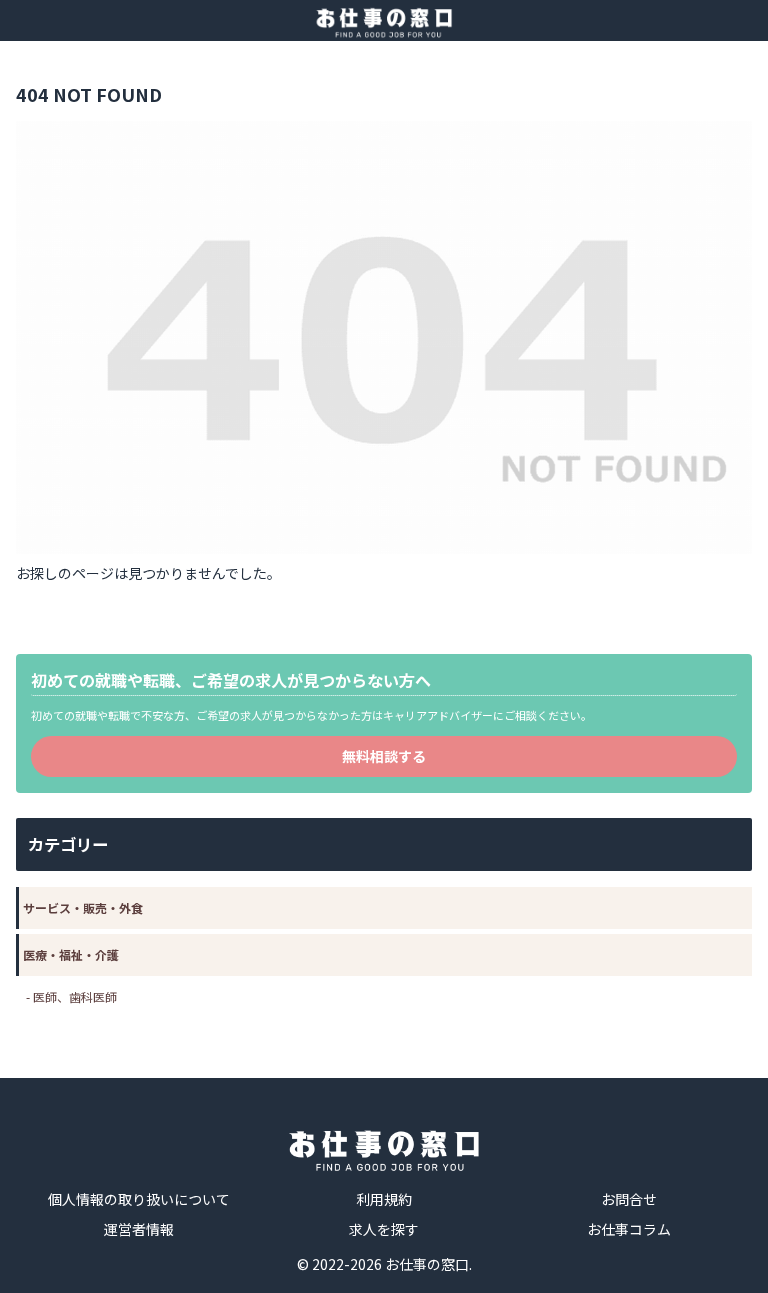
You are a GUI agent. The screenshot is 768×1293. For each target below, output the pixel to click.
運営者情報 (139, 1229)
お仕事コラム (629, 1229)
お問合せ (629, 1199)
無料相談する (384, 756)
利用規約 (384, 1199)
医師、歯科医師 (75, 996)
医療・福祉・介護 (71, 954)
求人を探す (384, 1229)
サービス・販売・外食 (83, 907)
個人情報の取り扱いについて (139, 1199)
